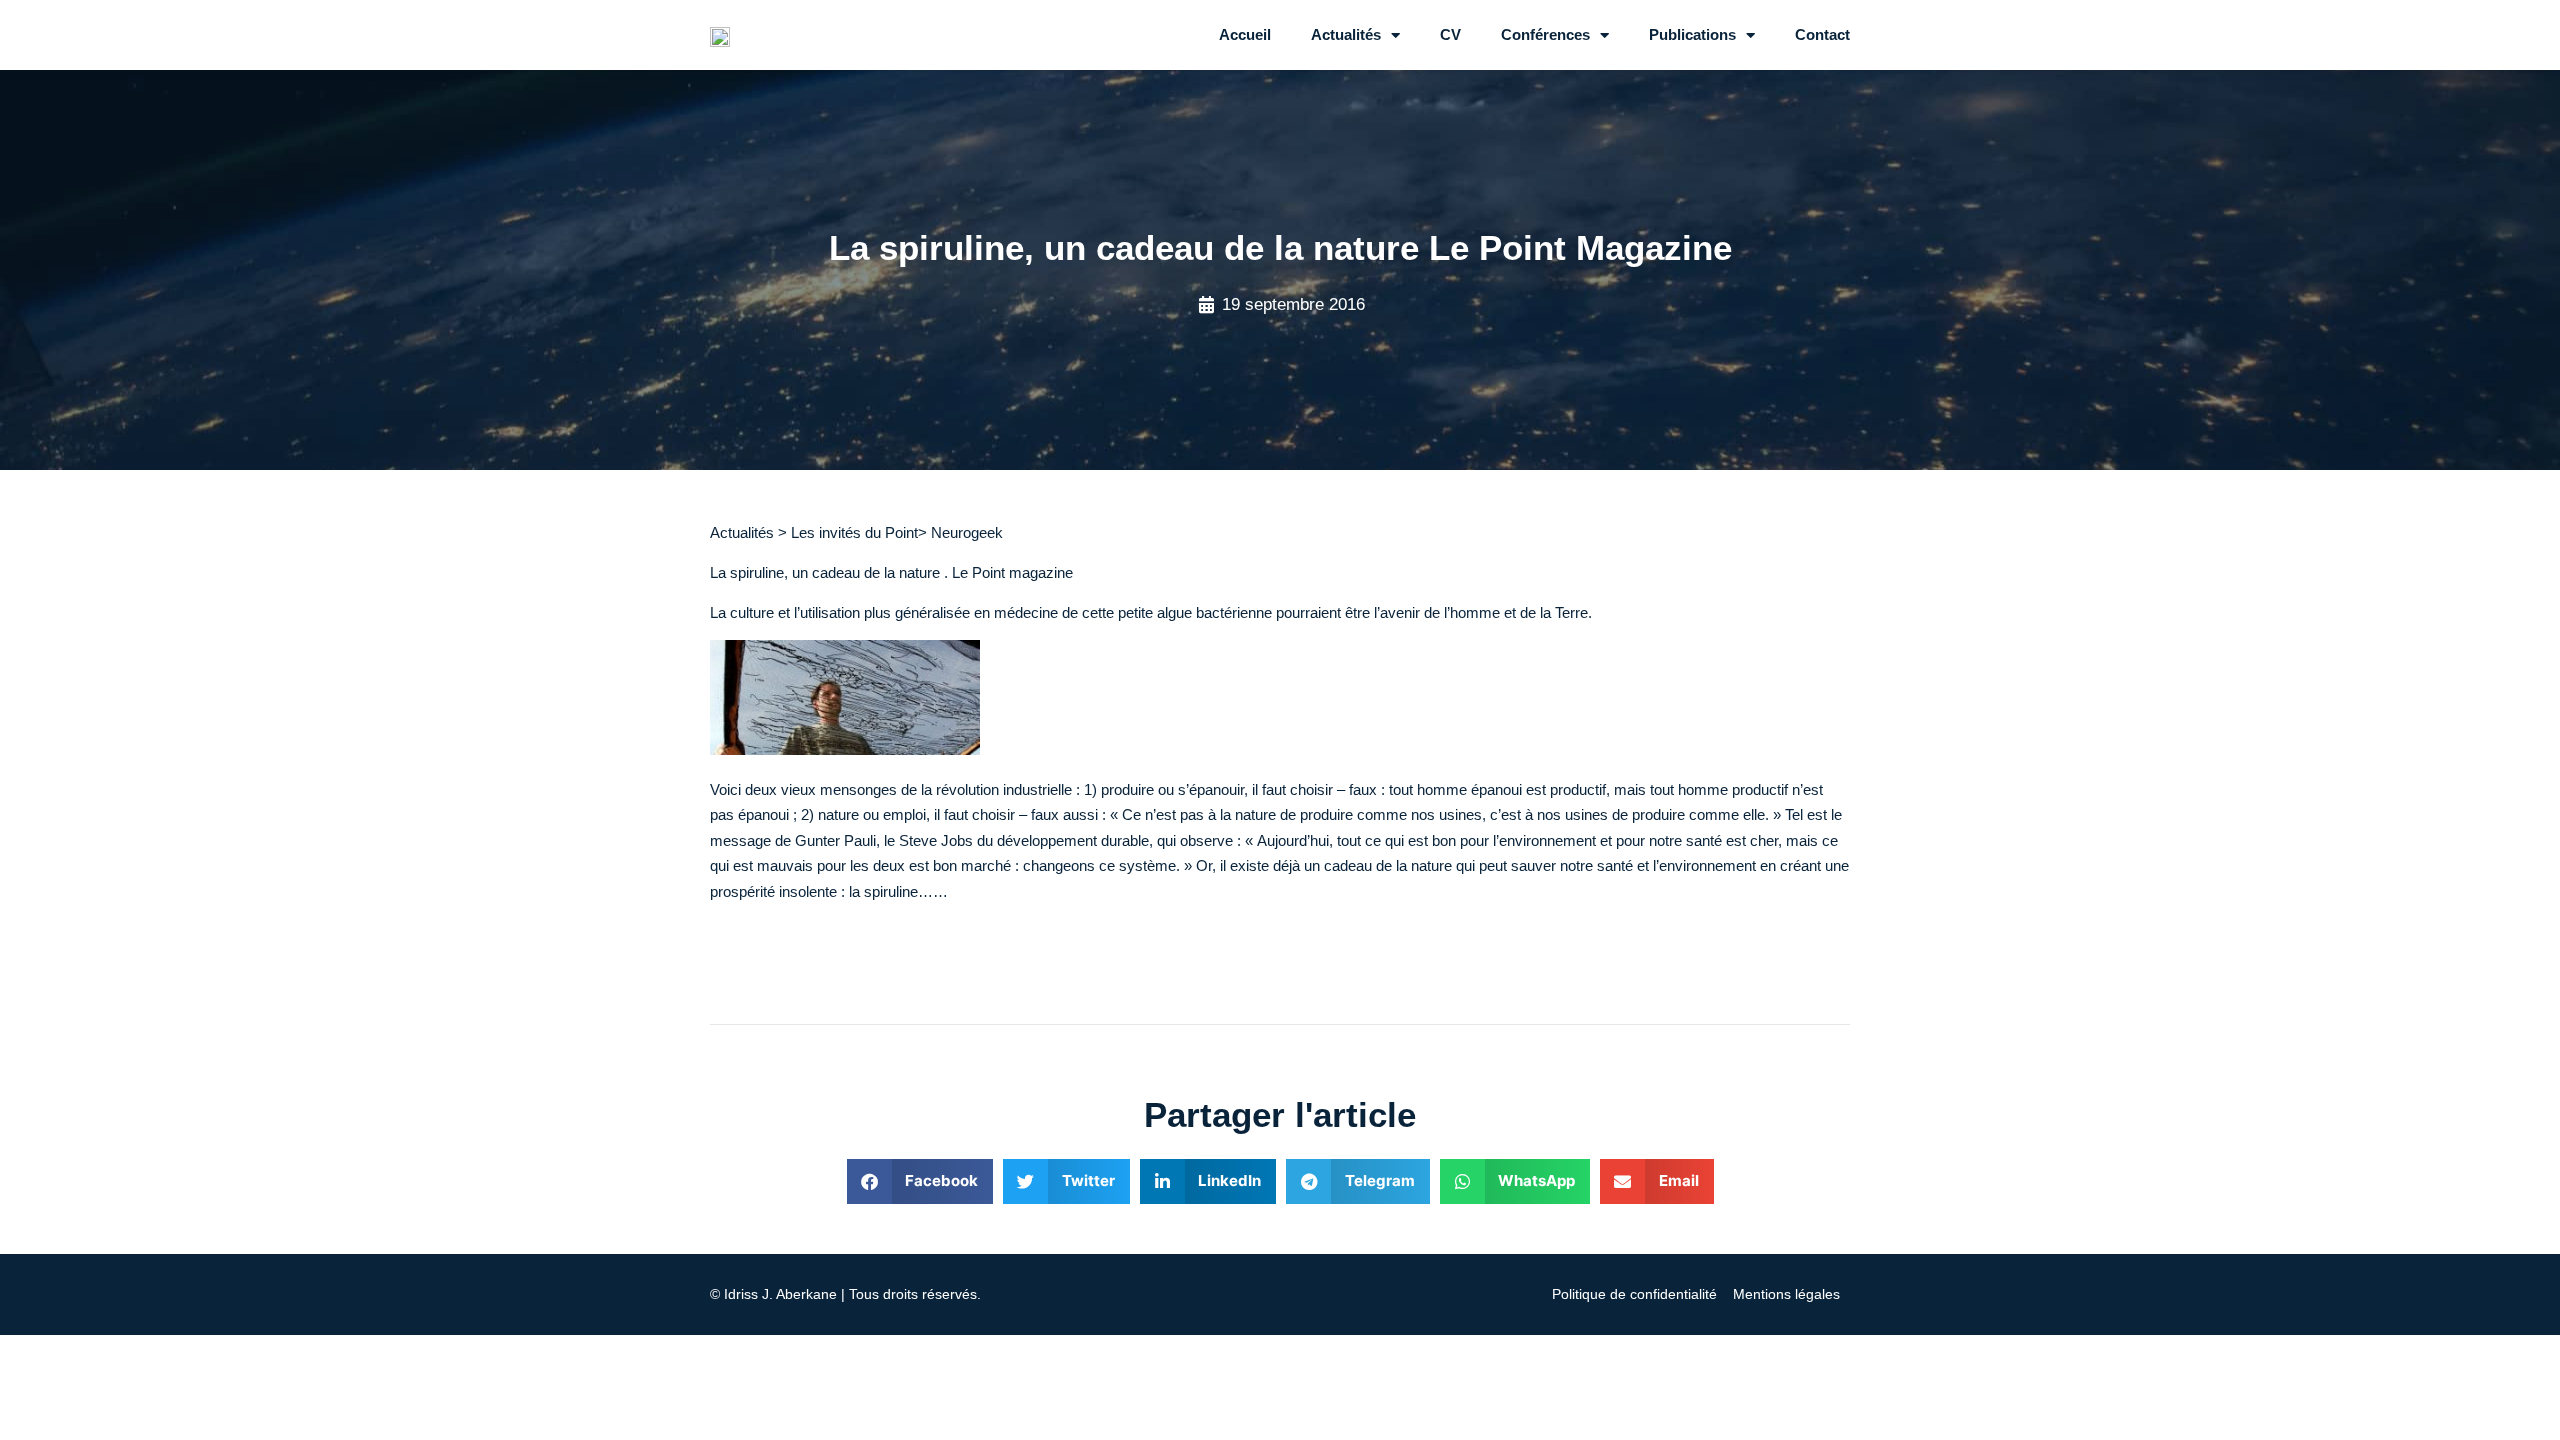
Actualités (1346, 34)
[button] (920, 1181)
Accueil (1245, 34)
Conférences (1545, 34)
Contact (1822, 34)
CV (1450, 34)
